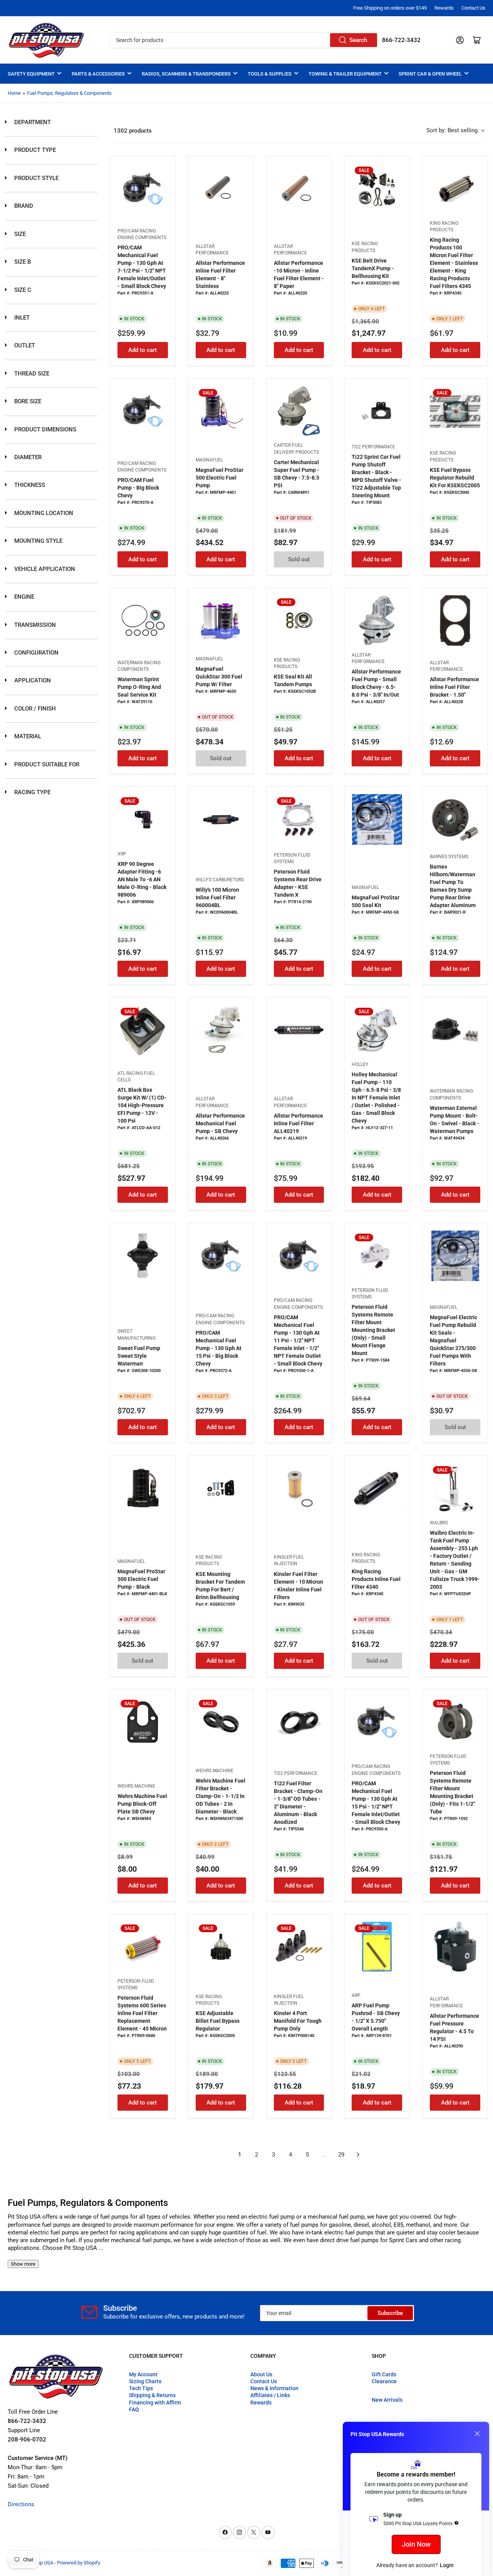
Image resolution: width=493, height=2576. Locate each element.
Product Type (34, 150)
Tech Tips (141, 2388)
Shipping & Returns (152, 2395)
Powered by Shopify (79, 2563)
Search (358, 40)
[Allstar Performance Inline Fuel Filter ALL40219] (299, 1030)
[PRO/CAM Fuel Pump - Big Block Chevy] (143, 411)
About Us (261, 2374)
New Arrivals (387, 2400)
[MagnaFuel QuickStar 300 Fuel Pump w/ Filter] (221, 620)
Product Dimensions (44, 429)
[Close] (477, 2434)
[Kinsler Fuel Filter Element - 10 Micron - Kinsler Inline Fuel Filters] (299, 1488)
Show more (23, 2264)
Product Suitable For (46, 764)
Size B (22, 262)
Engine (23, 597)
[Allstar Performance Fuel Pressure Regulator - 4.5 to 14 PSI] (455, 1947)
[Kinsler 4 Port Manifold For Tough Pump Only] (299, 1947)
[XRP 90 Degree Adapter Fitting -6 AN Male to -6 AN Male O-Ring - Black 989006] (143, 819)
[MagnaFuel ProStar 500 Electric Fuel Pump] (221, 411)
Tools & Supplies (270, 74)
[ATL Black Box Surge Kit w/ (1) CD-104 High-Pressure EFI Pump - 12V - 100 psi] (143, 1030)
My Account (143, 2374)
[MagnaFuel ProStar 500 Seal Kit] (377, 819)
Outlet (24, 345)
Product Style (36, 178)
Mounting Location (43, 513)
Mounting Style (38, 541)
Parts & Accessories (98, 74)
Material (27, 736)
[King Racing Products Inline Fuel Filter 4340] (377, 1488)
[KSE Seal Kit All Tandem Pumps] (299, 620)
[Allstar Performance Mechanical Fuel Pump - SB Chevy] (221, 1030)
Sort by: (452, 130)
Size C (22, 290)
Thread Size (31, 374)
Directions (21, 2504)
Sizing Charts (145, 2381)
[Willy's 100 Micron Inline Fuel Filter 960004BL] (221, 819)
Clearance (384, 2381)
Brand (23, 206)
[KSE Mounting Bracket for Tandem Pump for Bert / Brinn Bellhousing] (221, 1488)
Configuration (36, 653)
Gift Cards (384, 2374)
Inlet (21, 318)
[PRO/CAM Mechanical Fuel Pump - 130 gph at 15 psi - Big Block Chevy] (221, 1256)
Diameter (27, 457)
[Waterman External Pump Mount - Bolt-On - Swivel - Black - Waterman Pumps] (455, 1030)
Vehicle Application (44, 569)
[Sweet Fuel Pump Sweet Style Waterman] (143, 1256)
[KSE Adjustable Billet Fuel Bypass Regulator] (221, 1947)
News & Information (274, 2388)
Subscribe (390, 2313)
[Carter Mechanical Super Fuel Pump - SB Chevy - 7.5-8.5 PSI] (299, 411)
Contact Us (473, 8)
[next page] (358, 2155)
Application (32, 680)
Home (14, 93)
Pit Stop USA (39, 2563)
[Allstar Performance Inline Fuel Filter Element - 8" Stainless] (221, 189)
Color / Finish (34, 709)
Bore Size (27, 401)
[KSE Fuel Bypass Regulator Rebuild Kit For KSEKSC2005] (455, 411)
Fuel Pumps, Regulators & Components (69, 93)
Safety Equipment (31, 74)
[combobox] (244, 40)
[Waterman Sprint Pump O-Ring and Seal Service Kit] (143, 620)
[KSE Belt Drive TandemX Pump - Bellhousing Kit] (377, 189)
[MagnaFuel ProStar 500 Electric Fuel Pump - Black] (143, 1488)
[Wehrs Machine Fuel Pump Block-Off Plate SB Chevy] (143, 1722)
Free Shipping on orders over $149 (390, 8)
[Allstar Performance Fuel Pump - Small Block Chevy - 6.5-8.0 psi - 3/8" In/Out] (377, 620)
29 (341, 2155)
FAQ (134, 2409)
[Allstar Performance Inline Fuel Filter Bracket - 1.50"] (455, 620)
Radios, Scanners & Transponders (186, 74)
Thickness (29, 485)
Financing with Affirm (155, 2403)
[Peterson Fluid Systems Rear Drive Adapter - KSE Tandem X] (299, 819)
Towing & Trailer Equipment (345, 74)
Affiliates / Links (270, 2395)
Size (19, 234)
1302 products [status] (133, 131)
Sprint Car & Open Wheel (430, 74)
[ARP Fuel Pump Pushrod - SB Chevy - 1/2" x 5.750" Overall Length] (377, 1947)
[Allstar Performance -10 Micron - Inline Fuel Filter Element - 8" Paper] (299, 189)
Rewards (444, 8)
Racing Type (32, 792)
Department (32, 122)
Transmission (34, 625)
